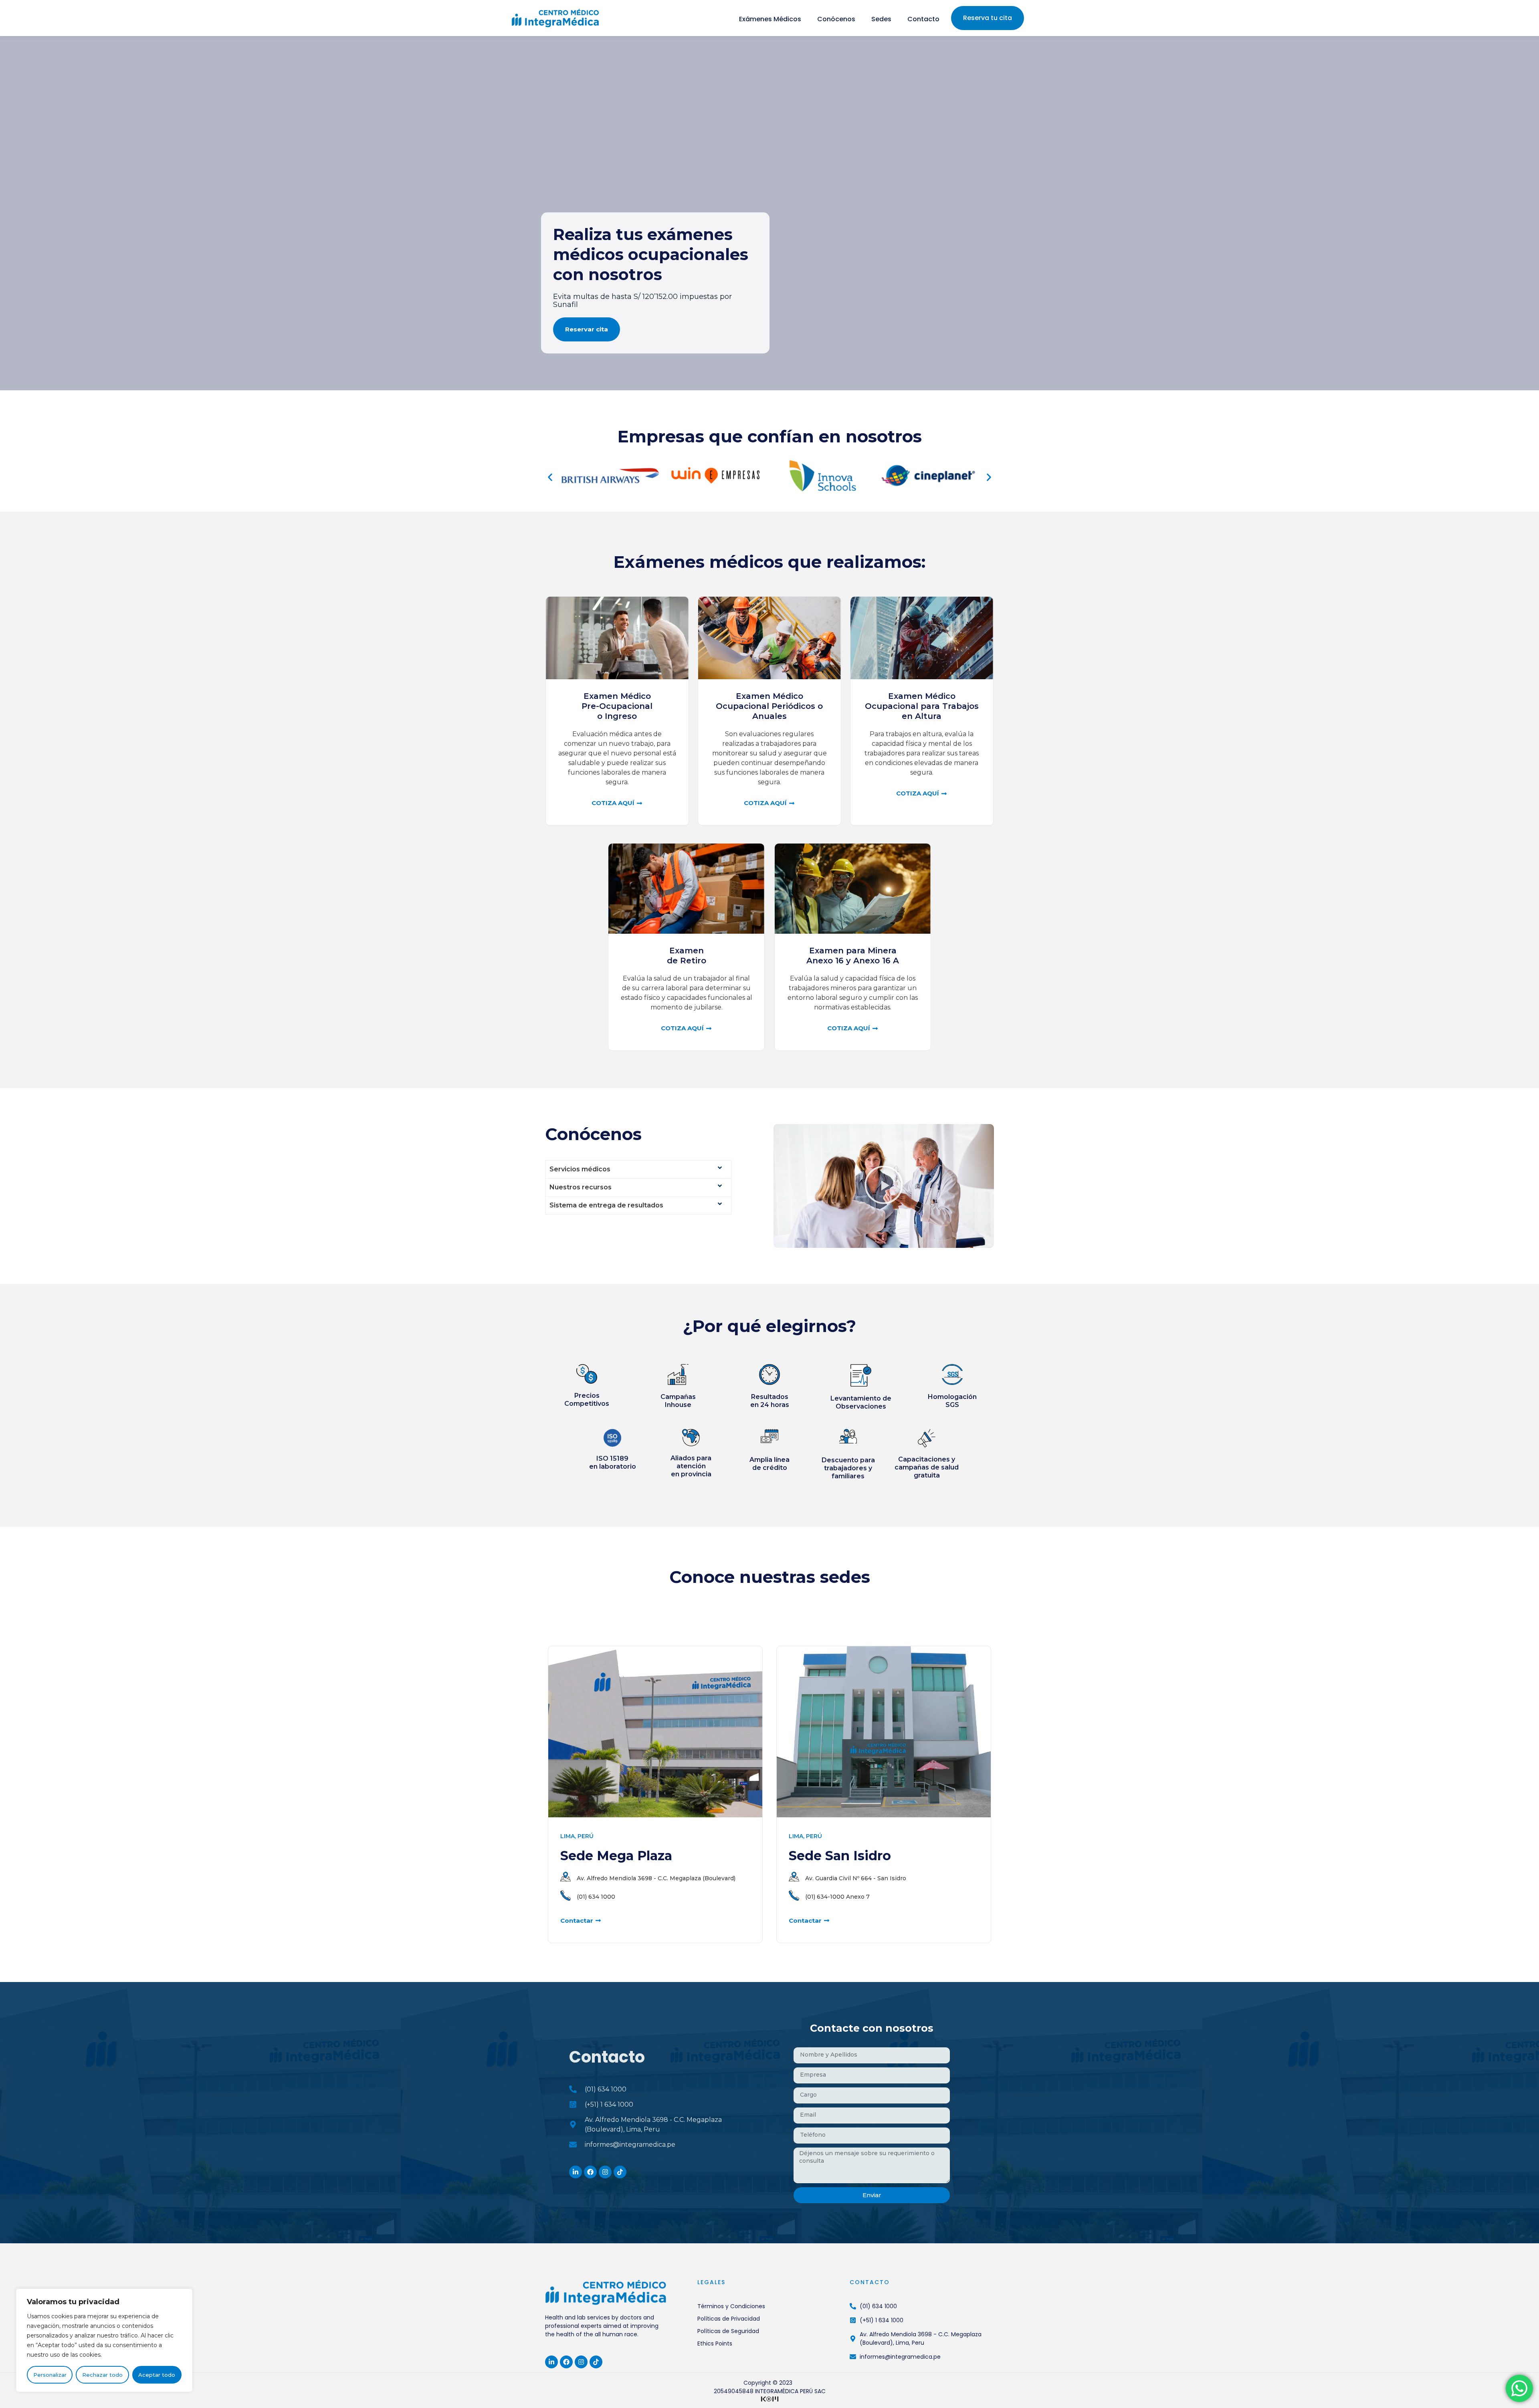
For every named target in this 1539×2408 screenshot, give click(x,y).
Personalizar (50, 2375)
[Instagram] (605, 2172)
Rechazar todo (102, 2375)
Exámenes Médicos (770, 19)
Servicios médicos (580, 1169)
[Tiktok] (620, 2172)
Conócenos (836, 19)
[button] (550, 477)
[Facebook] (590, 2172)
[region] (104, 2340)
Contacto (923, 19)
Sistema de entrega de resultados (606, 1205)
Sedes (881, 19)
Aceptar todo (157, 2375)
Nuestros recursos (581, 1187)
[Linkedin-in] (576, 2172)
